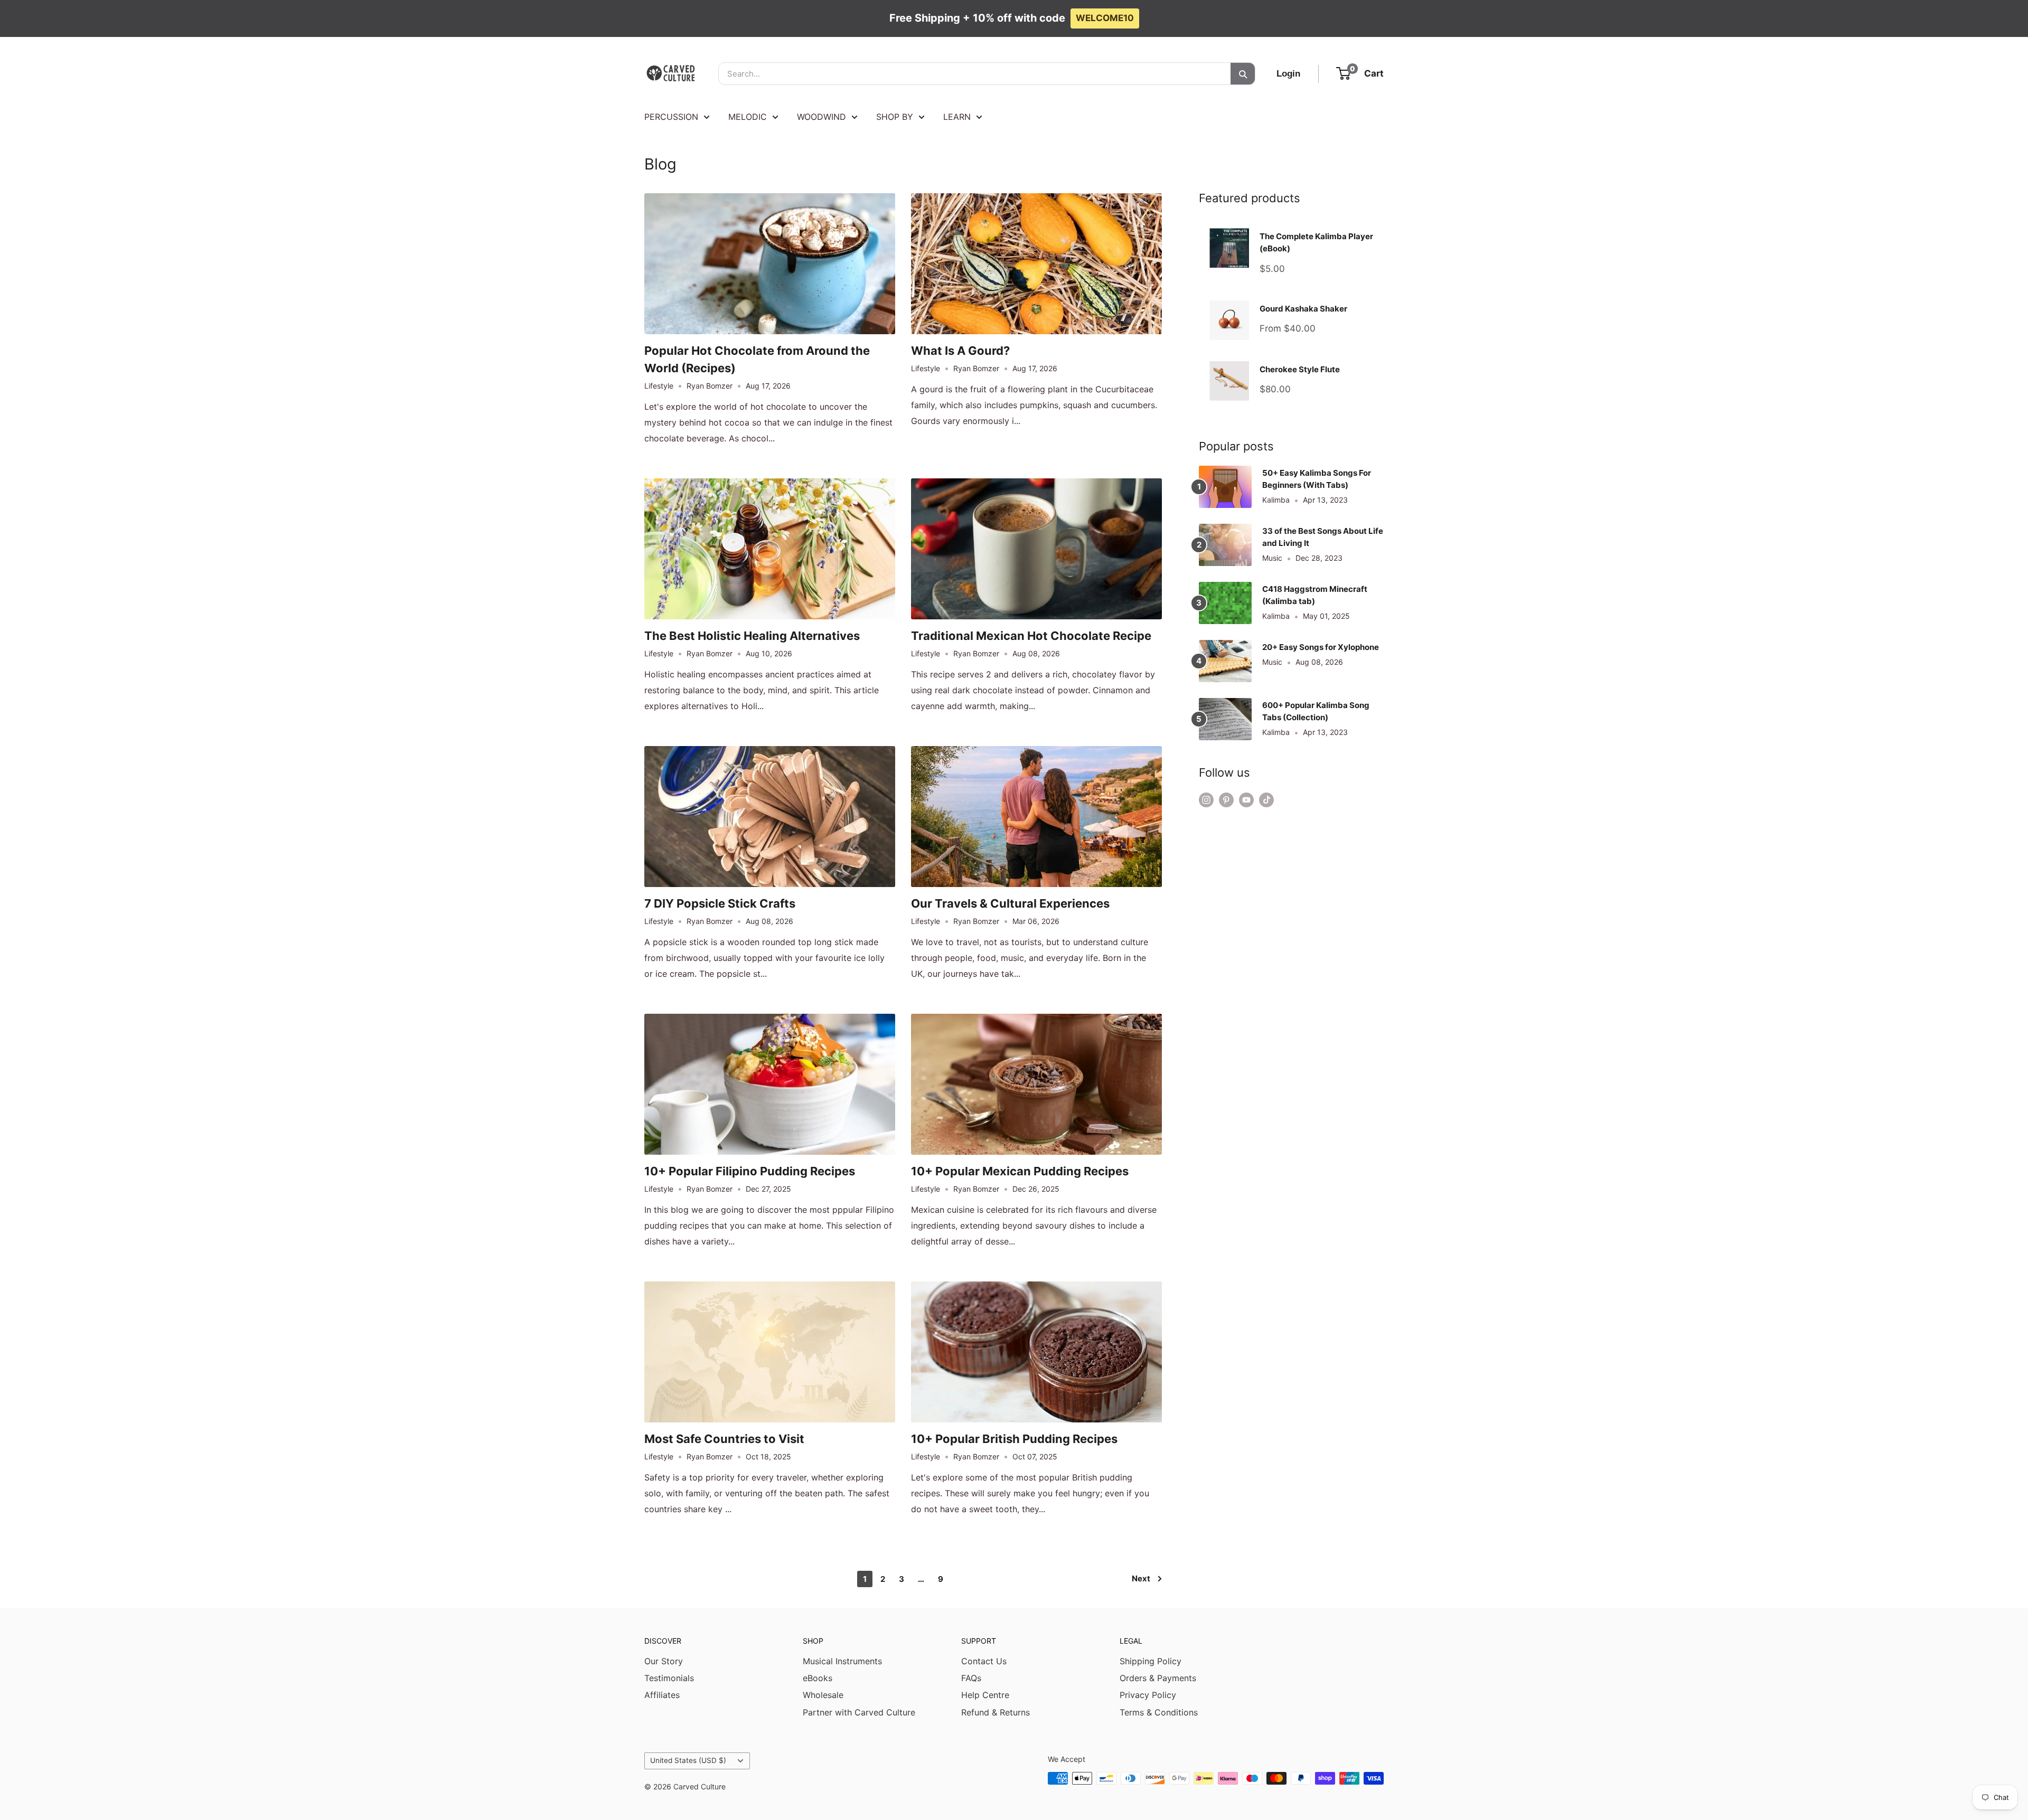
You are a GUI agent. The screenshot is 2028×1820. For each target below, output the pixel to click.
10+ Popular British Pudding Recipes (1014, 1439)
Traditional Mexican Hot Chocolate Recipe (1031, 636)
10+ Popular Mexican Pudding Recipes (1020, 1171)
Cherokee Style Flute (1300, 369)
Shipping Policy (1151, 1661)
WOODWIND (821, 117)
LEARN (957, 117)
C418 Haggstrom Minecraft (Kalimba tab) (1315, 595)
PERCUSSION (671, 117)
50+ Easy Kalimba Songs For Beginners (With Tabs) (1317, 479)
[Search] (1243, 74)
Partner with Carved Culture (859, 1712)
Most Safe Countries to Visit (724, 1439)
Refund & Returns (996, 1712)
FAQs (971, 1678)
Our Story (664, 1661)
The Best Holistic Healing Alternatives (752, 636)
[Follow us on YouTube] (1246, 800)
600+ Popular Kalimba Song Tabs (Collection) (1316, 711)
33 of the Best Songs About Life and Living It (1323, 537)
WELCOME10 (1105, 18)
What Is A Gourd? (960, 351)
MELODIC (748, 117)
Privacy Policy (1148, 1695)
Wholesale (823, 1695)
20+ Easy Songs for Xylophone (1321, 647)
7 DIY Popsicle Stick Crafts (720, 903)
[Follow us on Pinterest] (1226, 800)
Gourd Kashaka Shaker (1303, 309)
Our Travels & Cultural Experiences (1010, 903)
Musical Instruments (842, 1661)
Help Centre (985, 1695)
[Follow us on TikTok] (1266, 800)
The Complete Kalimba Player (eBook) (1316, 242)
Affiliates (662, 1695)
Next (1141, 1578)
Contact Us (984, 1661)
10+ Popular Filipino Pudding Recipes (750, 1171)
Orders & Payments (1158, 1678)
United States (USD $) (688, 1760)
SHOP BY (895, 117)
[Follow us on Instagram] (1206, 800)
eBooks (818, 1678)
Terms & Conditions (1159, 1712)
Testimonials (669, 1678)
